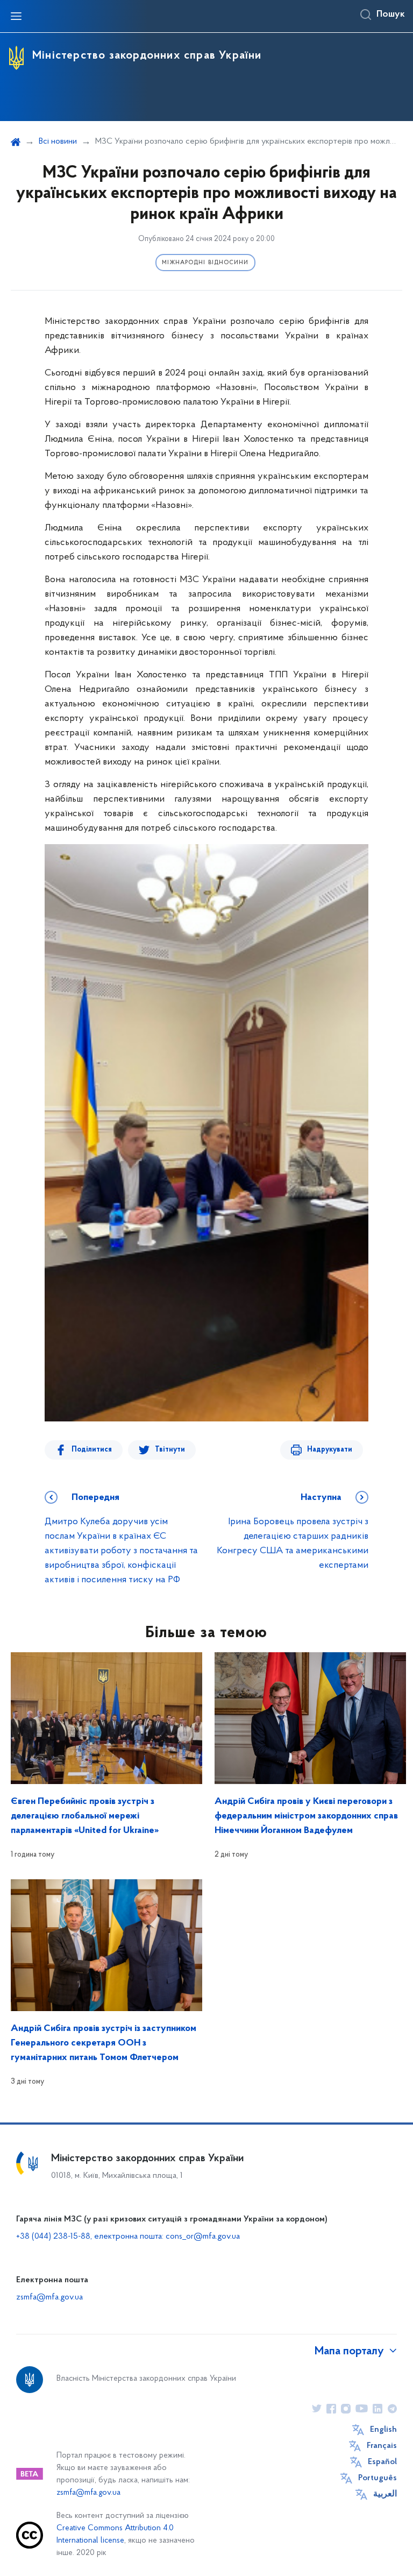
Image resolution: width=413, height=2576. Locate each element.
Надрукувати (330, 1450)
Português (378, 2478)
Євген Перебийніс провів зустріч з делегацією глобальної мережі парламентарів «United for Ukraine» (85, 1816)
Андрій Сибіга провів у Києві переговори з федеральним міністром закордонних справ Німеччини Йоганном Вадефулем (306, 1816)
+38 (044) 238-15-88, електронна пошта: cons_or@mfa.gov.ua (128, 2237)
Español (382, 2462)
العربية (385, 2494)
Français (382, 2446)
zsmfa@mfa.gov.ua (49, 2297)
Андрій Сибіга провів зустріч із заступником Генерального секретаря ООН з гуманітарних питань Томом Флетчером (104, 2043)
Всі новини (58, 141)
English (383, 2430)
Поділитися (92, 1450)
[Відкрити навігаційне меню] (16, 16)
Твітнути (170, 1450)
